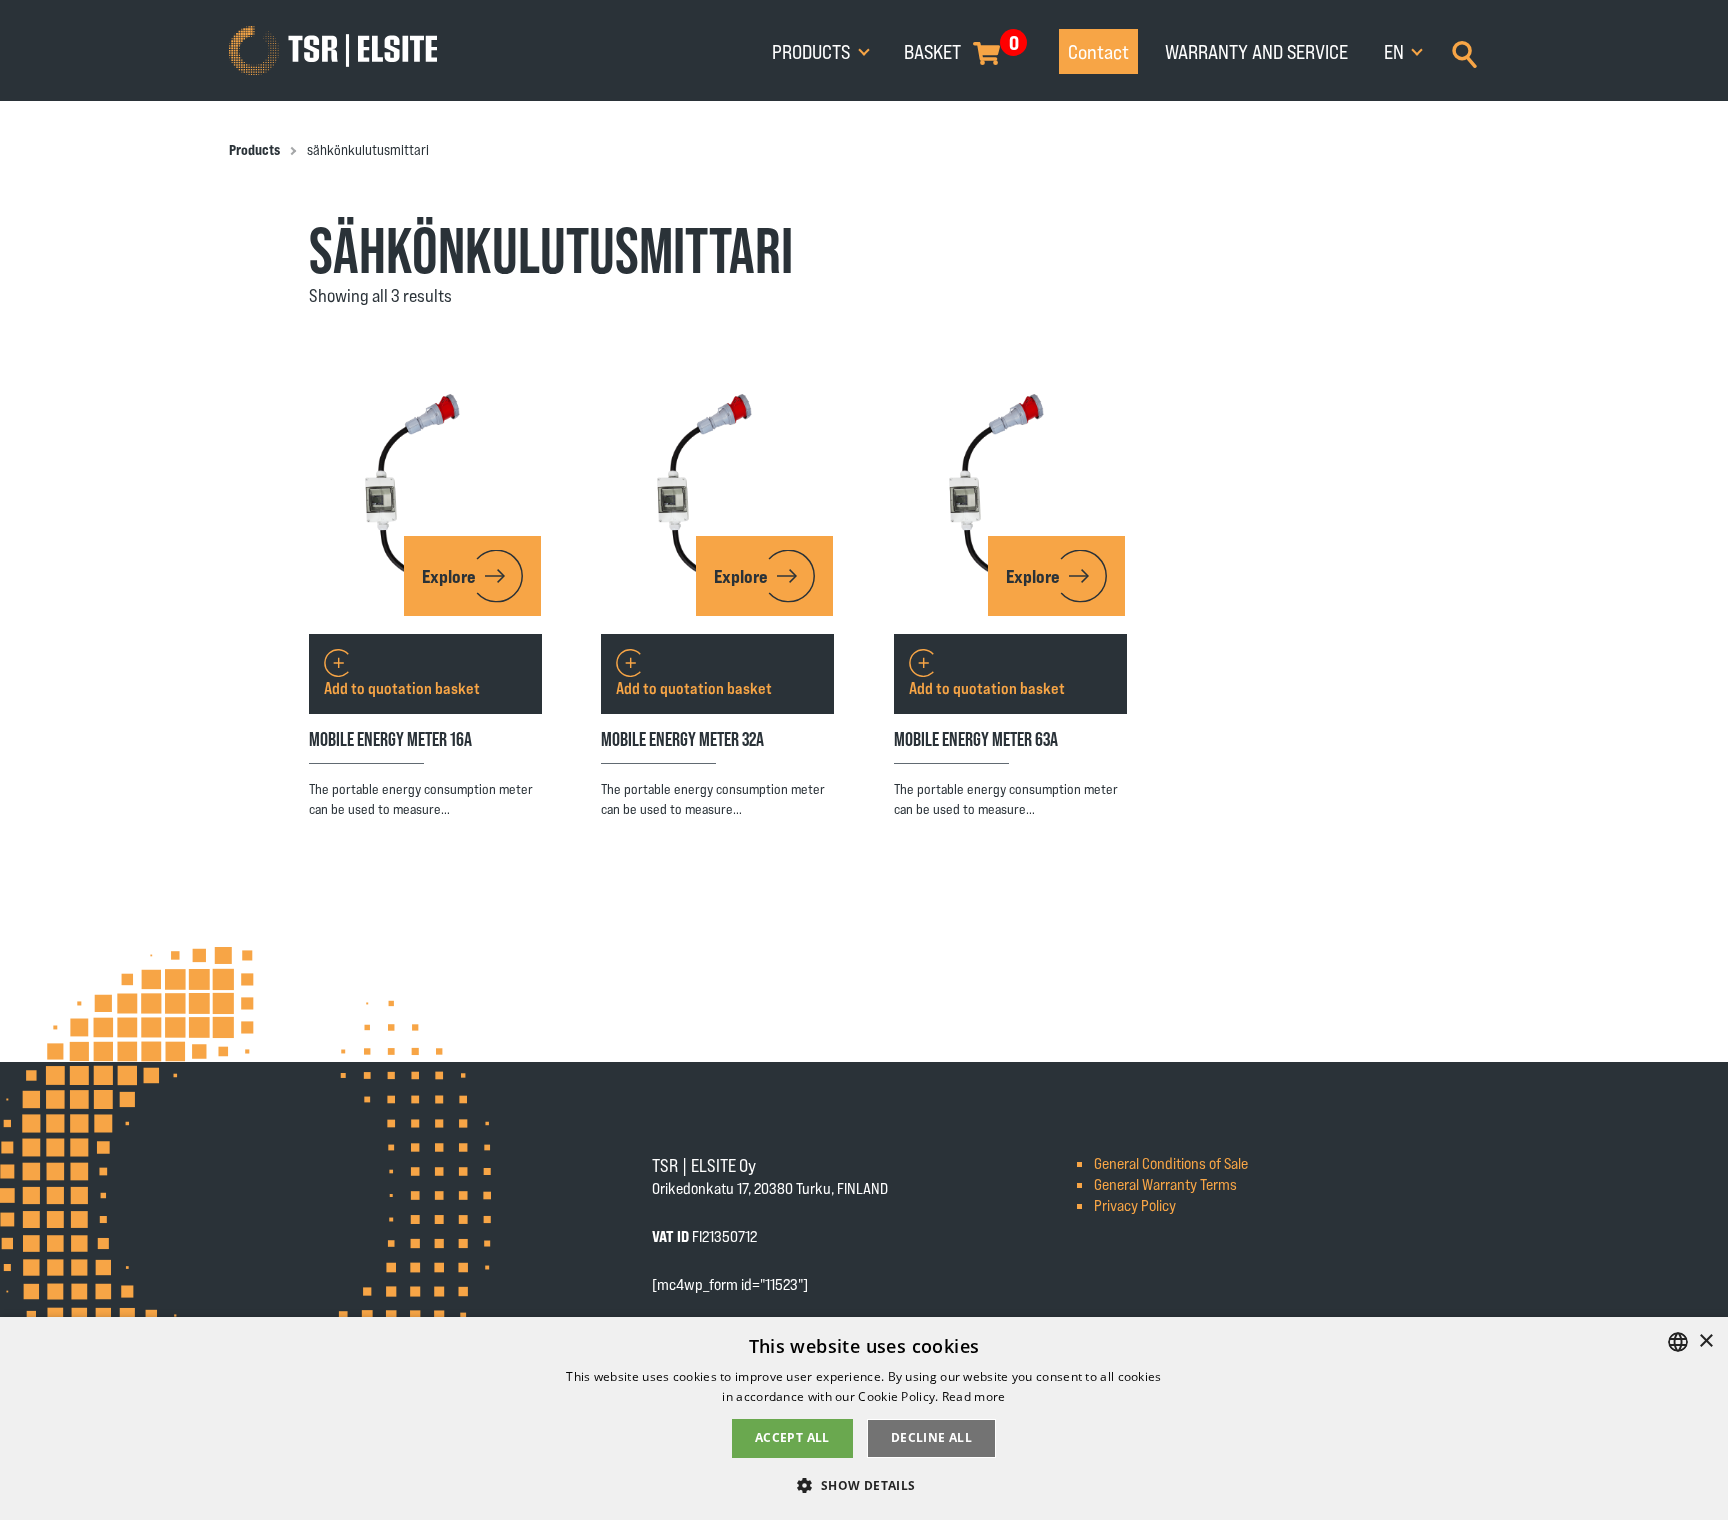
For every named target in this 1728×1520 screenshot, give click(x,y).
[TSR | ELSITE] (333, 51)
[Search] (1464, 52)
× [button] (1705, 1341)
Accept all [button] (792, 1437)
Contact (1098, 51)
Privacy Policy (1135, 1204)
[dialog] (864, 1418)
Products (813, 51)
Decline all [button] (931, 1437)
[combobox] (1678, 1342)
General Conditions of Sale (1171, 1162)
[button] (863, 1484)
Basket (932, 51)
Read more (974, 1396)
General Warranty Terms (1165, 1183)
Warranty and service (1256, 51)
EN (1396, 51)
